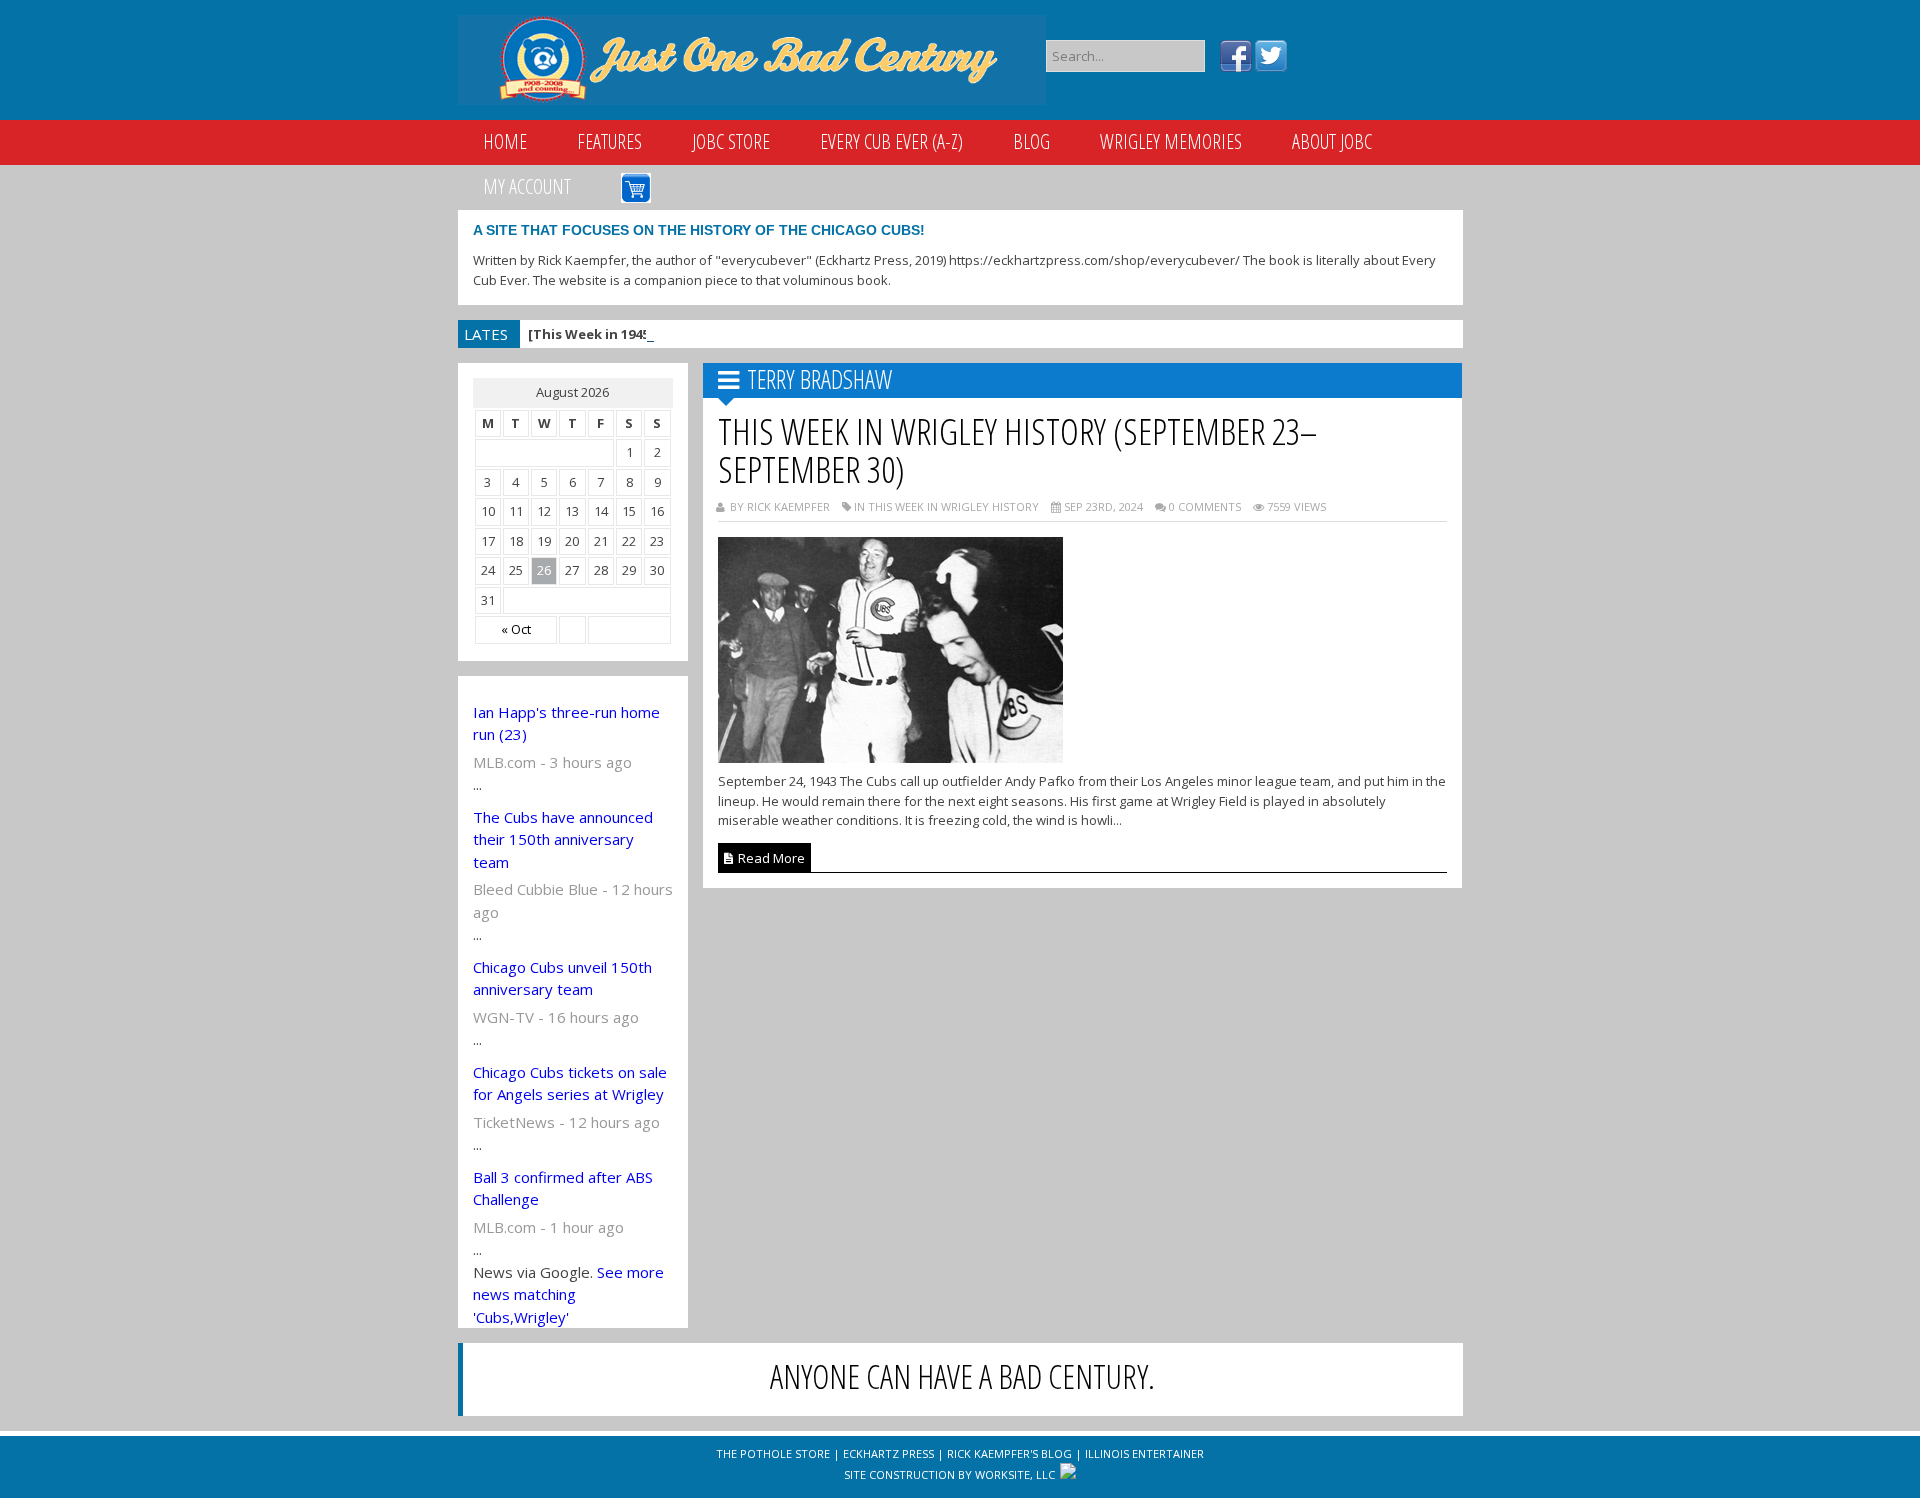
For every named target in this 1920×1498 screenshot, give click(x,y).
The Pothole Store (773, 1453)
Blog (1031, 141)
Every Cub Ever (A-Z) (891, 141)
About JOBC (1332, 141)
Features (609, 141)
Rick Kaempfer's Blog (1009, 1453)
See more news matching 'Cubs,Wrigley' (568, 1294)
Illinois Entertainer (1144, 1453)
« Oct (516, 629)
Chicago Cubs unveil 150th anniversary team (562, 978)
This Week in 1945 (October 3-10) (690, 334)
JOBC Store (731, 141)
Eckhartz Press (888, 1453)
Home (505, 141)
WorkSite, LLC (1015, 1474)
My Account (527, 186)
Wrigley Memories (1171, 141)
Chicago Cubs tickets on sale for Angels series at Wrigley (570, 1083)
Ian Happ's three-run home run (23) (566, 723)
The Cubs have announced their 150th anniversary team (563, 839)
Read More (770, 858)
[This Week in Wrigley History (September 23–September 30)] (890, 757)
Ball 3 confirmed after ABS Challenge (563, 1188)
